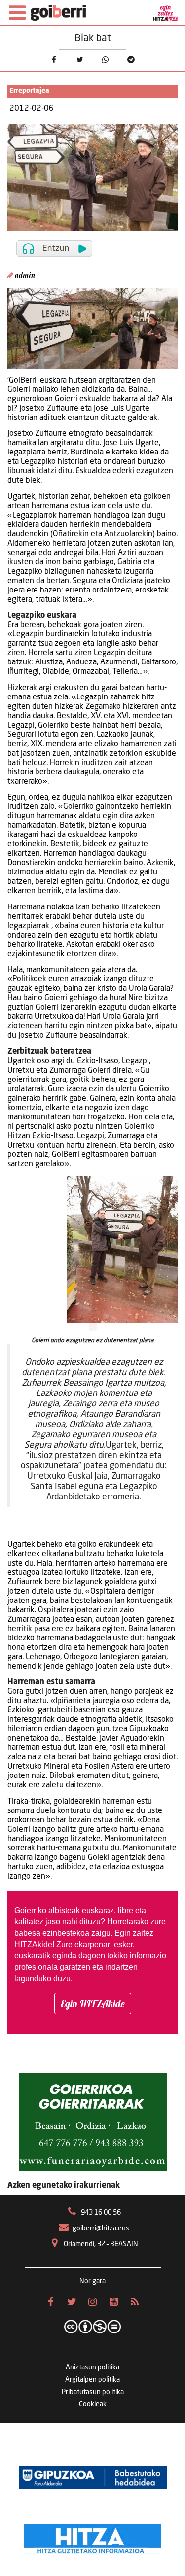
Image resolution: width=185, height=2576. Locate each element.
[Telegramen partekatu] (131, 60)
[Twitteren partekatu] (79, 60)
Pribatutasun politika (93, 2392)
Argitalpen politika (92, 2380)
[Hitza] (92, 2537)
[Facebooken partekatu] (54, 60)
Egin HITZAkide (93, 2003)
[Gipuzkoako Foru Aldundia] (93, 2477)
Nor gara (92, 2281)
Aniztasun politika (92, 2367)
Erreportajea (29, 91)
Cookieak (93, 2404)
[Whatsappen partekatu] (105, 60)
